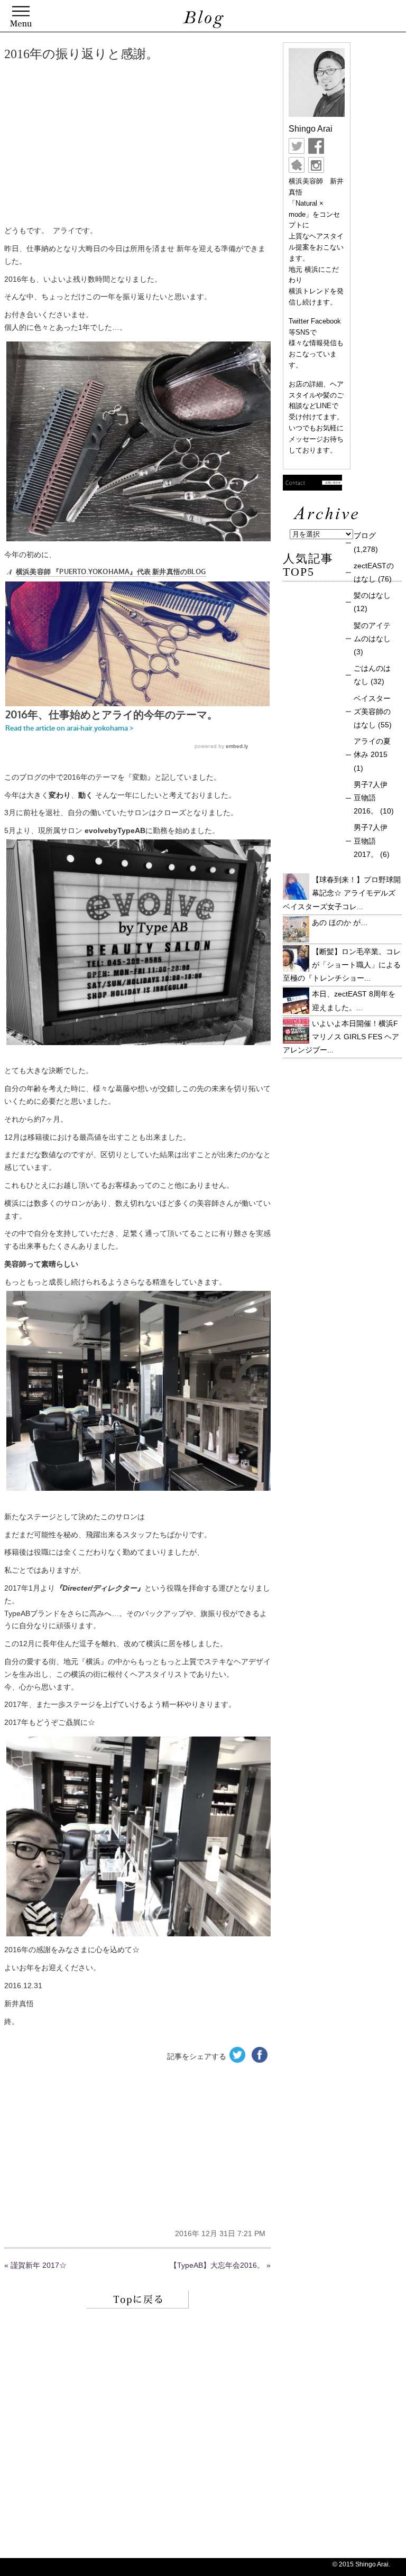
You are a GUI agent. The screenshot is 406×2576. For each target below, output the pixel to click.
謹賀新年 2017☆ (39, 2265)
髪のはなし (372, 595)
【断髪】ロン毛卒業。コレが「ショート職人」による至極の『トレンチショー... (342, 965)
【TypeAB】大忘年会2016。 (217, 2265)
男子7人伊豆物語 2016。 (371, 798)
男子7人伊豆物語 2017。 (371, 841)
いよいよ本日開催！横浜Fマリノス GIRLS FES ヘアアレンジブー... (341, 1037)
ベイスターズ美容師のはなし (372, 712)
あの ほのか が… (340, 922)
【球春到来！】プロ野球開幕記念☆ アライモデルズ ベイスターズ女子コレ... (342, 893)
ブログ (365, 535)
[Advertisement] (137, 145)
